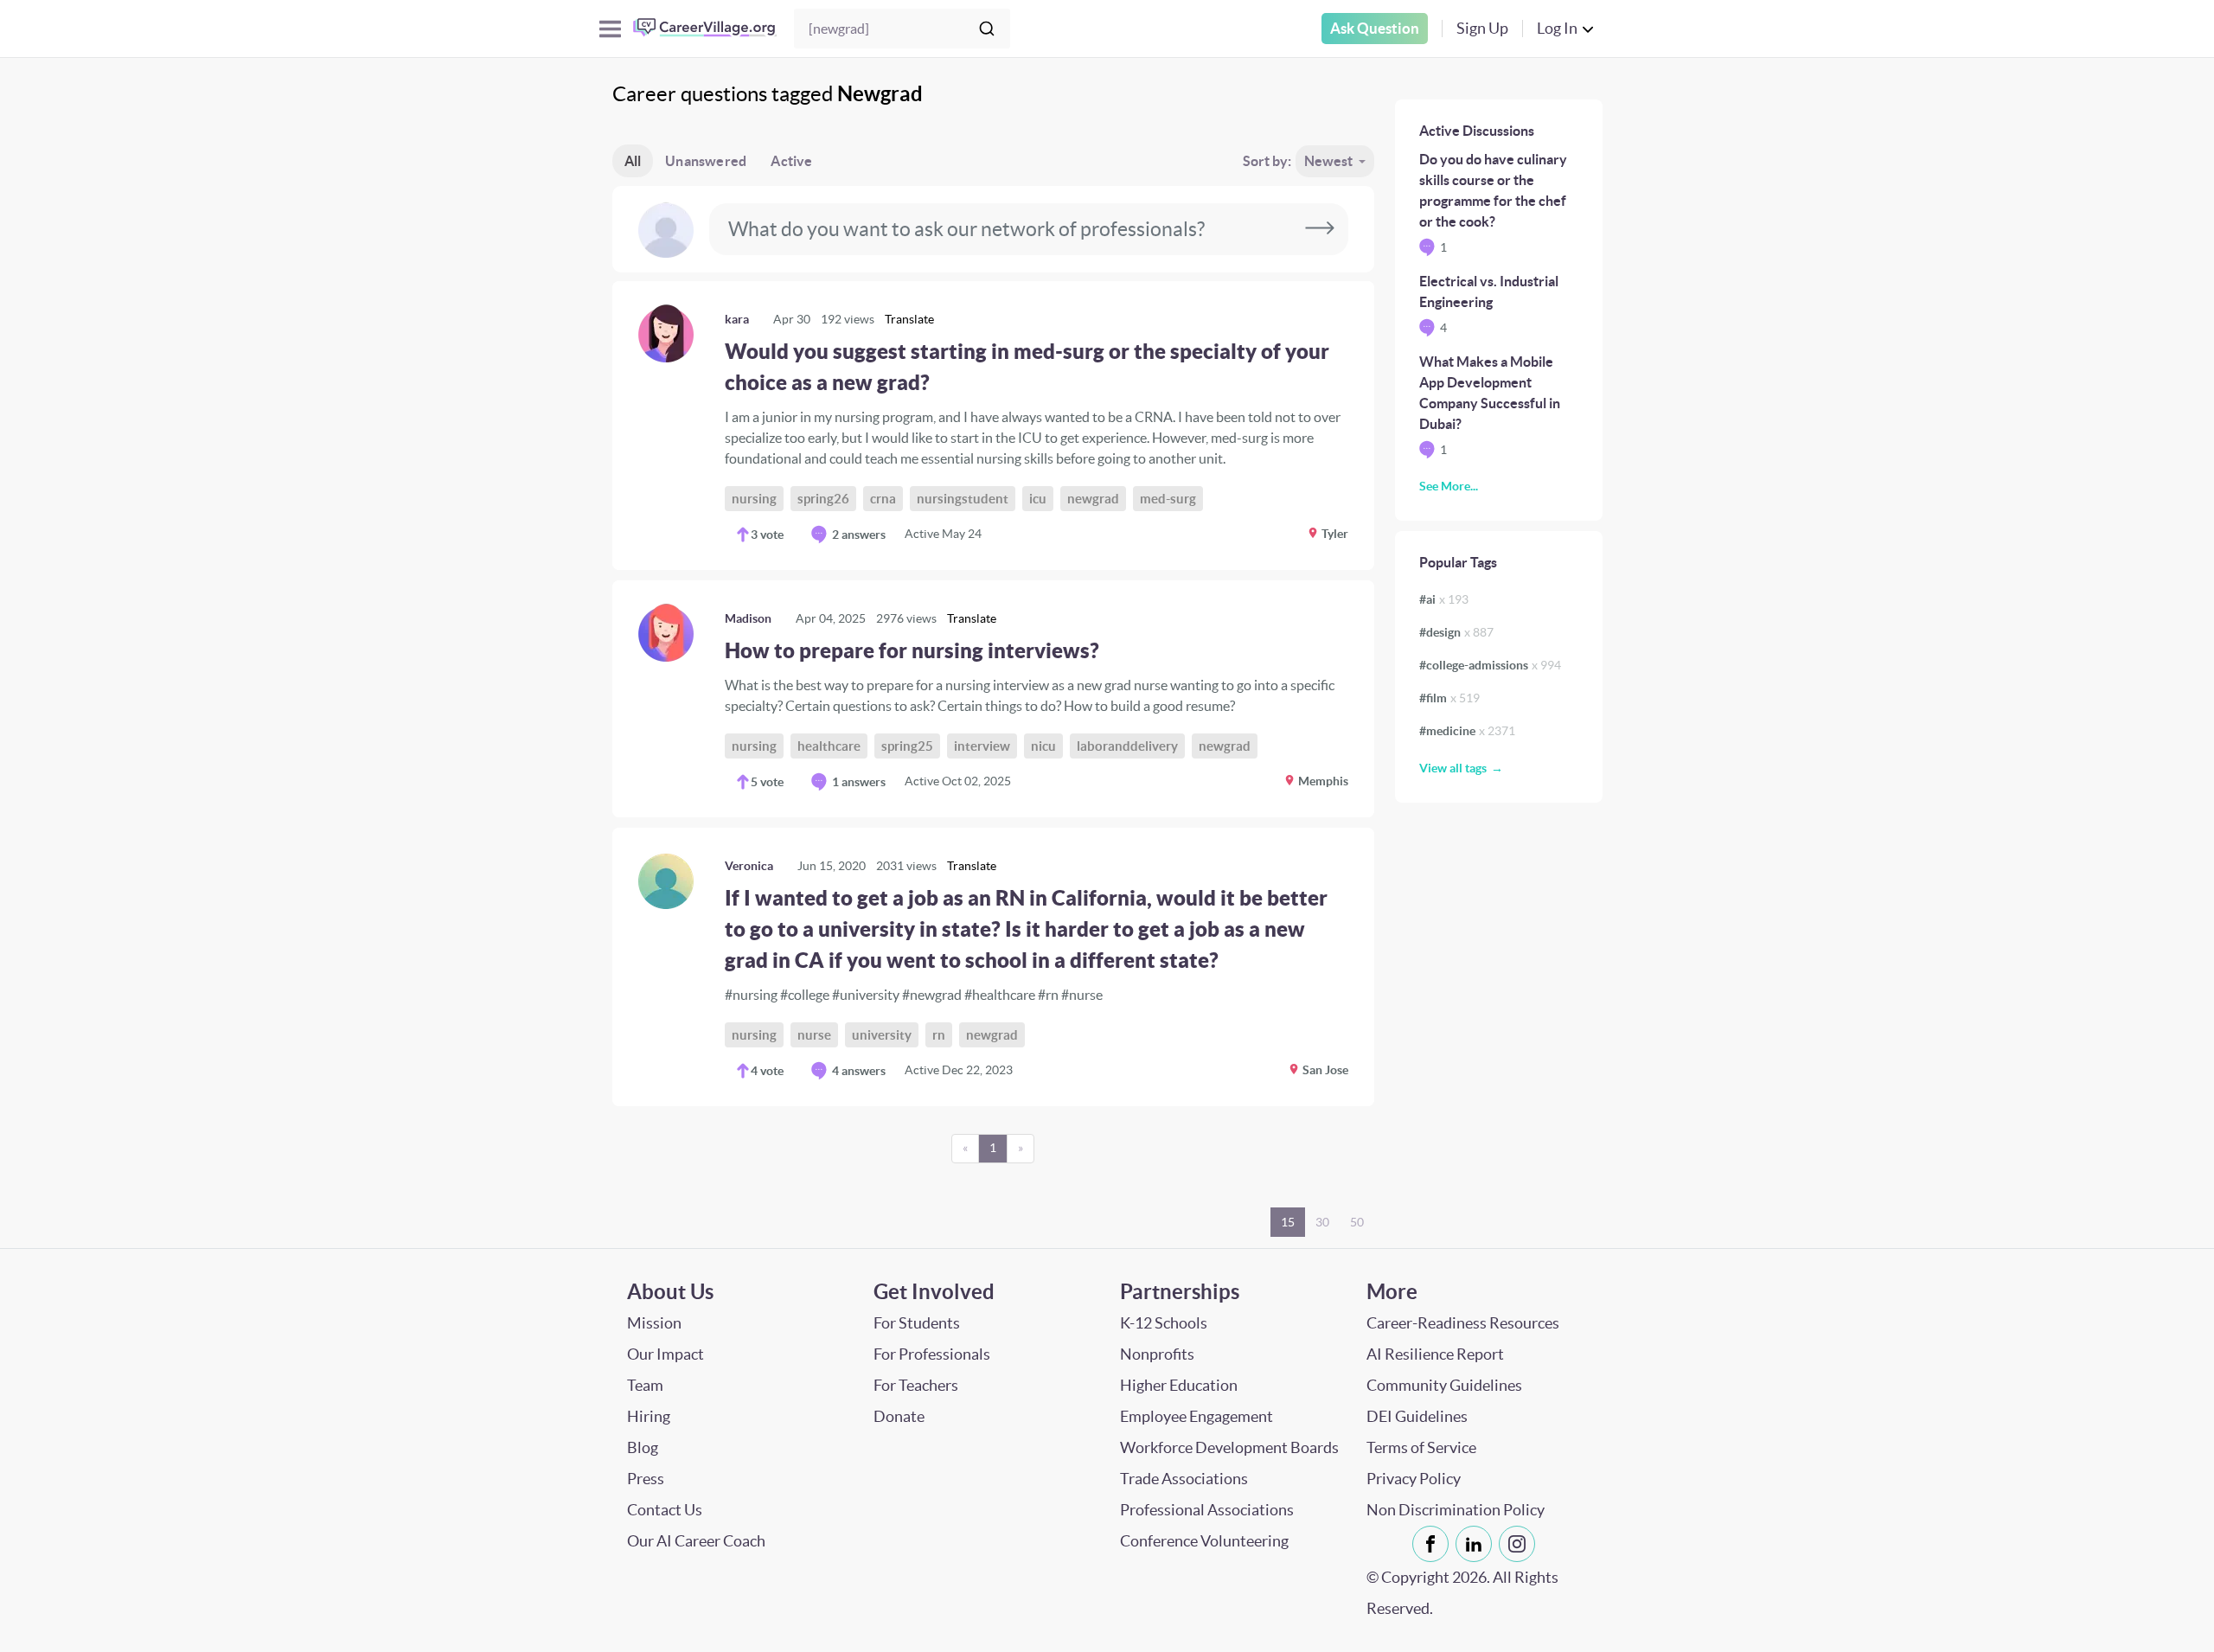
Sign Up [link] (1482, 28)
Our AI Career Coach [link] (696, 1541)
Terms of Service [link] (1421, 1447)
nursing (754, 499)
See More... (1449, 486)
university (882, 1035)
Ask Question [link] (1375, 28)
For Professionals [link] (932, 1354)
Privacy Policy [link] (1414, 1479)
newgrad (1093, 499)
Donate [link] (899, 1416)
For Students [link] (917, 1323)
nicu (1043, 746)
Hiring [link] (649, 1416)
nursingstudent (963, 499)
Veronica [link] (749, 866)
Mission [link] (654, 1323)
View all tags (1453, 768)
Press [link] (646, 1479)
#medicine (1467, 731)
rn (939, 1035)
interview (982, 746)
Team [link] (645, 1385)
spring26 (823, 499)
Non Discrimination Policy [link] (1456, 1510)
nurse (814, 1035)
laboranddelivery (1127, 746)
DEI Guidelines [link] (1417, 1416)
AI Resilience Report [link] (1435, 1354)
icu (1038, 499)
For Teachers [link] (916, 1385)
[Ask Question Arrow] (1320, 229)
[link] (993, 426)
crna (883, 499)
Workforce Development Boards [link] (1229, 1447)
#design (1456, 632)
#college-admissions (1490, 665)
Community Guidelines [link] (1444, 1385)
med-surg (1168, 499)
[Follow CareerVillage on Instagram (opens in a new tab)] (1520, 1544)
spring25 (907, 746)
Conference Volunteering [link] (1204, 1541)
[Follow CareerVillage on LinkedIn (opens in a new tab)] (1477, 1544)
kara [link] (737, 319)
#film (1449, 698)
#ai (1444, 599)
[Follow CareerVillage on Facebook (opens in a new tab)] (1434, 1544)
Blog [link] (643, 1447)
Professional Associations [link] (1207, 1510)
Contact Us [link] (665, 1510)
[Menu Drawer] (610, 29)
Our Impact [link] (665, 1354)
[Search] (987, 29)
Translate (909, 319)
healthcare (829, 746)
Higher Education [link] (1179, 1385)
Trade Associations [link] (1184, 1479)
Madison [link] (748, 618)
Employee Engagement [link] (1197, 1416)
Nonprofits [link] (1157, 1354)
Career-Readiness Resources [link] (1463, 1323)
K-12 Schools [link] (1164, 1323)
